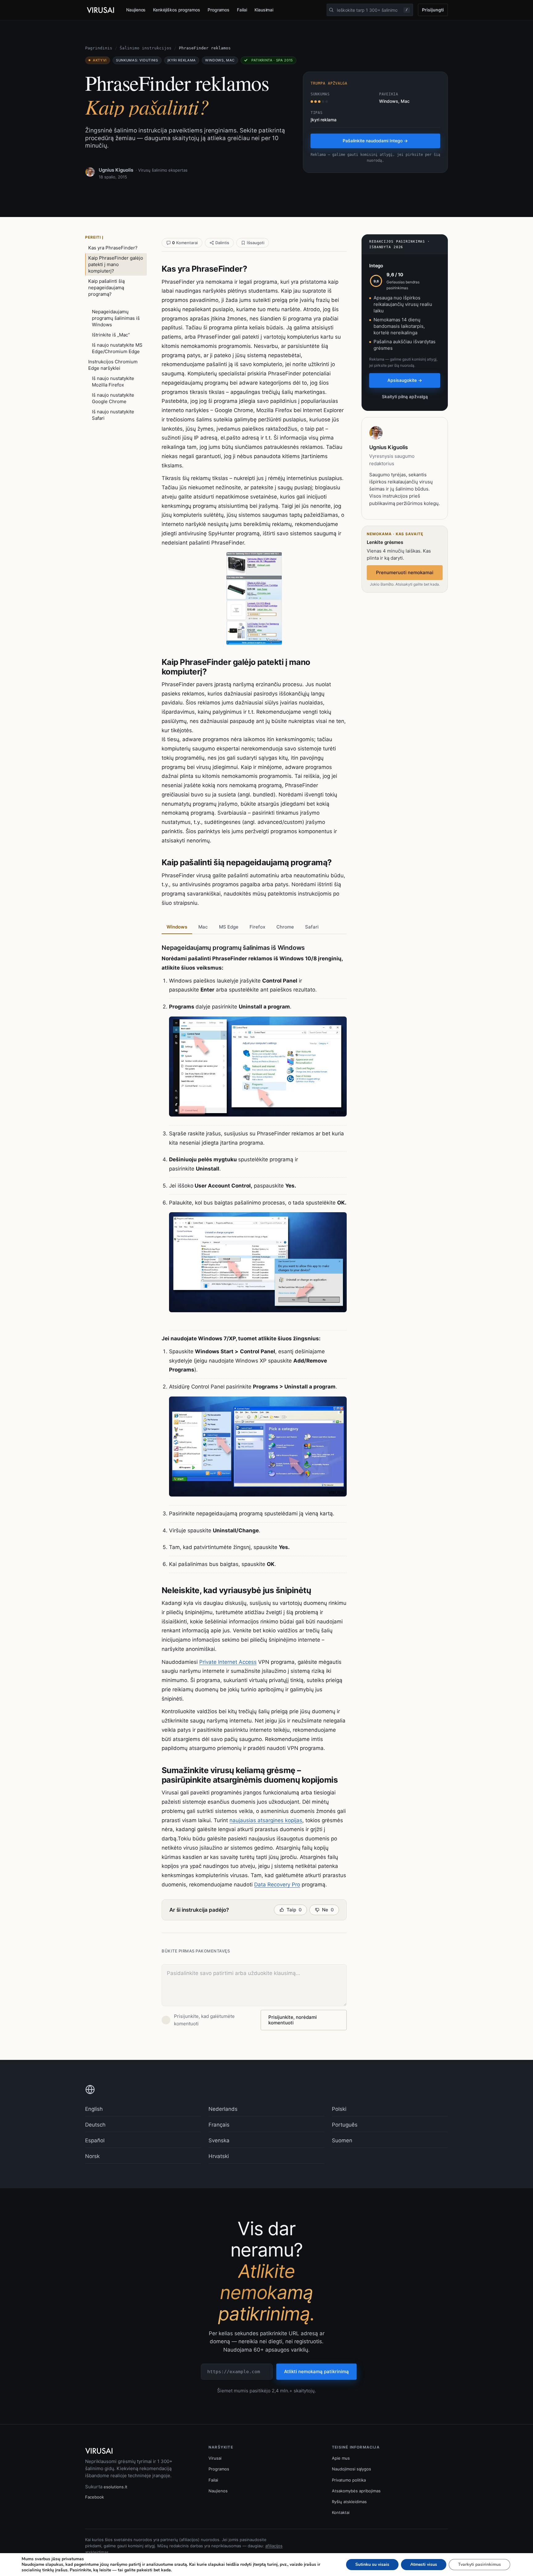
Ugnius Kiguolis (116, 170)
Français (219, 2125)
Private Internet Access (228, 1662)
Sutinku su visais (372, 2564)
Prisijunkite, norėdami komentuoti (293, 2020)
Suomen (342, 2140)
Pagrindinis (99, 48)
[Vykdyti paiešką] (331, 10)
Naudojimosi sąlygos (351, 2469)
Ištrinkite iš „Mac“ (111, 335)
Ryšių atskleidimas (349, 2502)
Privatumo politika (349, 2480)
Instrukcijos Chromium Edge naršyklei (113, 365)
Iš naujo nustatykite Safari (113, 415)
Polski (339, 2109)
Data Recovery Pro (277, 1885)
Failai (242, 10)
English (94, 2109)
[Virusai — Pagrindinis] (101, 10)
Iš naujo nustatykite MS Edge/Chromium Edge (117, 348)
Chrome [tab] (285, 927)
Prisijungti (433, 10)
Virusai (215, 2458)
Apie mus (341, 2458)
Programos (219, 10)
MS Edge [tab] (229, 927)
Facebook (95, 2497)
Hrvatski (219, 2156)
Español (95, 2140)
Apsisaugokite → (405, 380)
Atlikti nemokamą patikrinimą (316, 2371)
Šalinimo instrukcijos (146, 48)
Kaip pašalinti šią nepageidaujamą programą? (106, 288)
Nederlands (223, 2109)
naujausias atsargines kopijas (266, 1820)
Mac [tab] (203, 927)
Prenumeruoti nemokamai (405, 572)
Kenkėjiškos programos (177, 10)
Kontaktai (341, 2512)
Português (345, 2125)
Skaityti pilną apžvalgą (405, 397)
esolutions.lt (116, 2487)
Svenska (219, 2140)
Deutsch (95, 2125)
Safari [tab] (312, 927)
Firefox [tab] (257, 927)
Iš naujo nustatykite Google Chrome (113, 398)
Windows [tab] (177, 927)
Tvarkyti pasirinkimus (479, 2564)
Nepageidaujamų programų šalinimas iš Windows (116, 318)
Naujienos (136, 10)
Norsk (92, 2156)
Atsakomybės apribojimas (356, 2491)
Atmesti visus (424, 2564)
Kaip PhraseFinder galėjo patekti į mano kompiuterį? (116, 264)
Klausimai (264, 10)
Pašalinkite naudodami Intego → (375, 141)
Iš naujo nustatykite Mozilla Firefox (113, 382)
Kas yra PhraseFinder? (113, 248)
